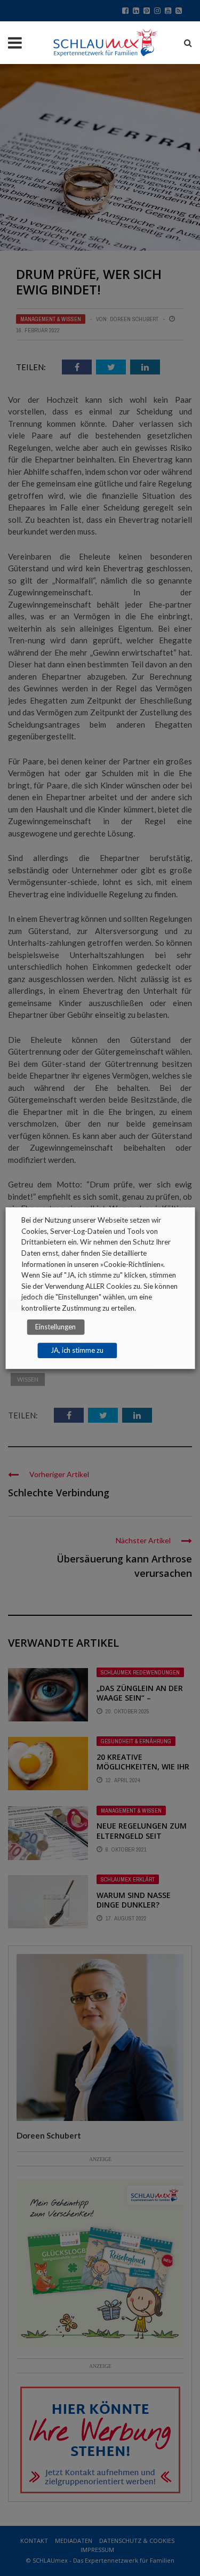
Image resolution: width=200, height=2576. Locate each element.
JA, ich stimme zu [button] (77, 1350)
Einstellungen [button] (55, 1327)
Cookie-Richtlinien (132, 1264)
